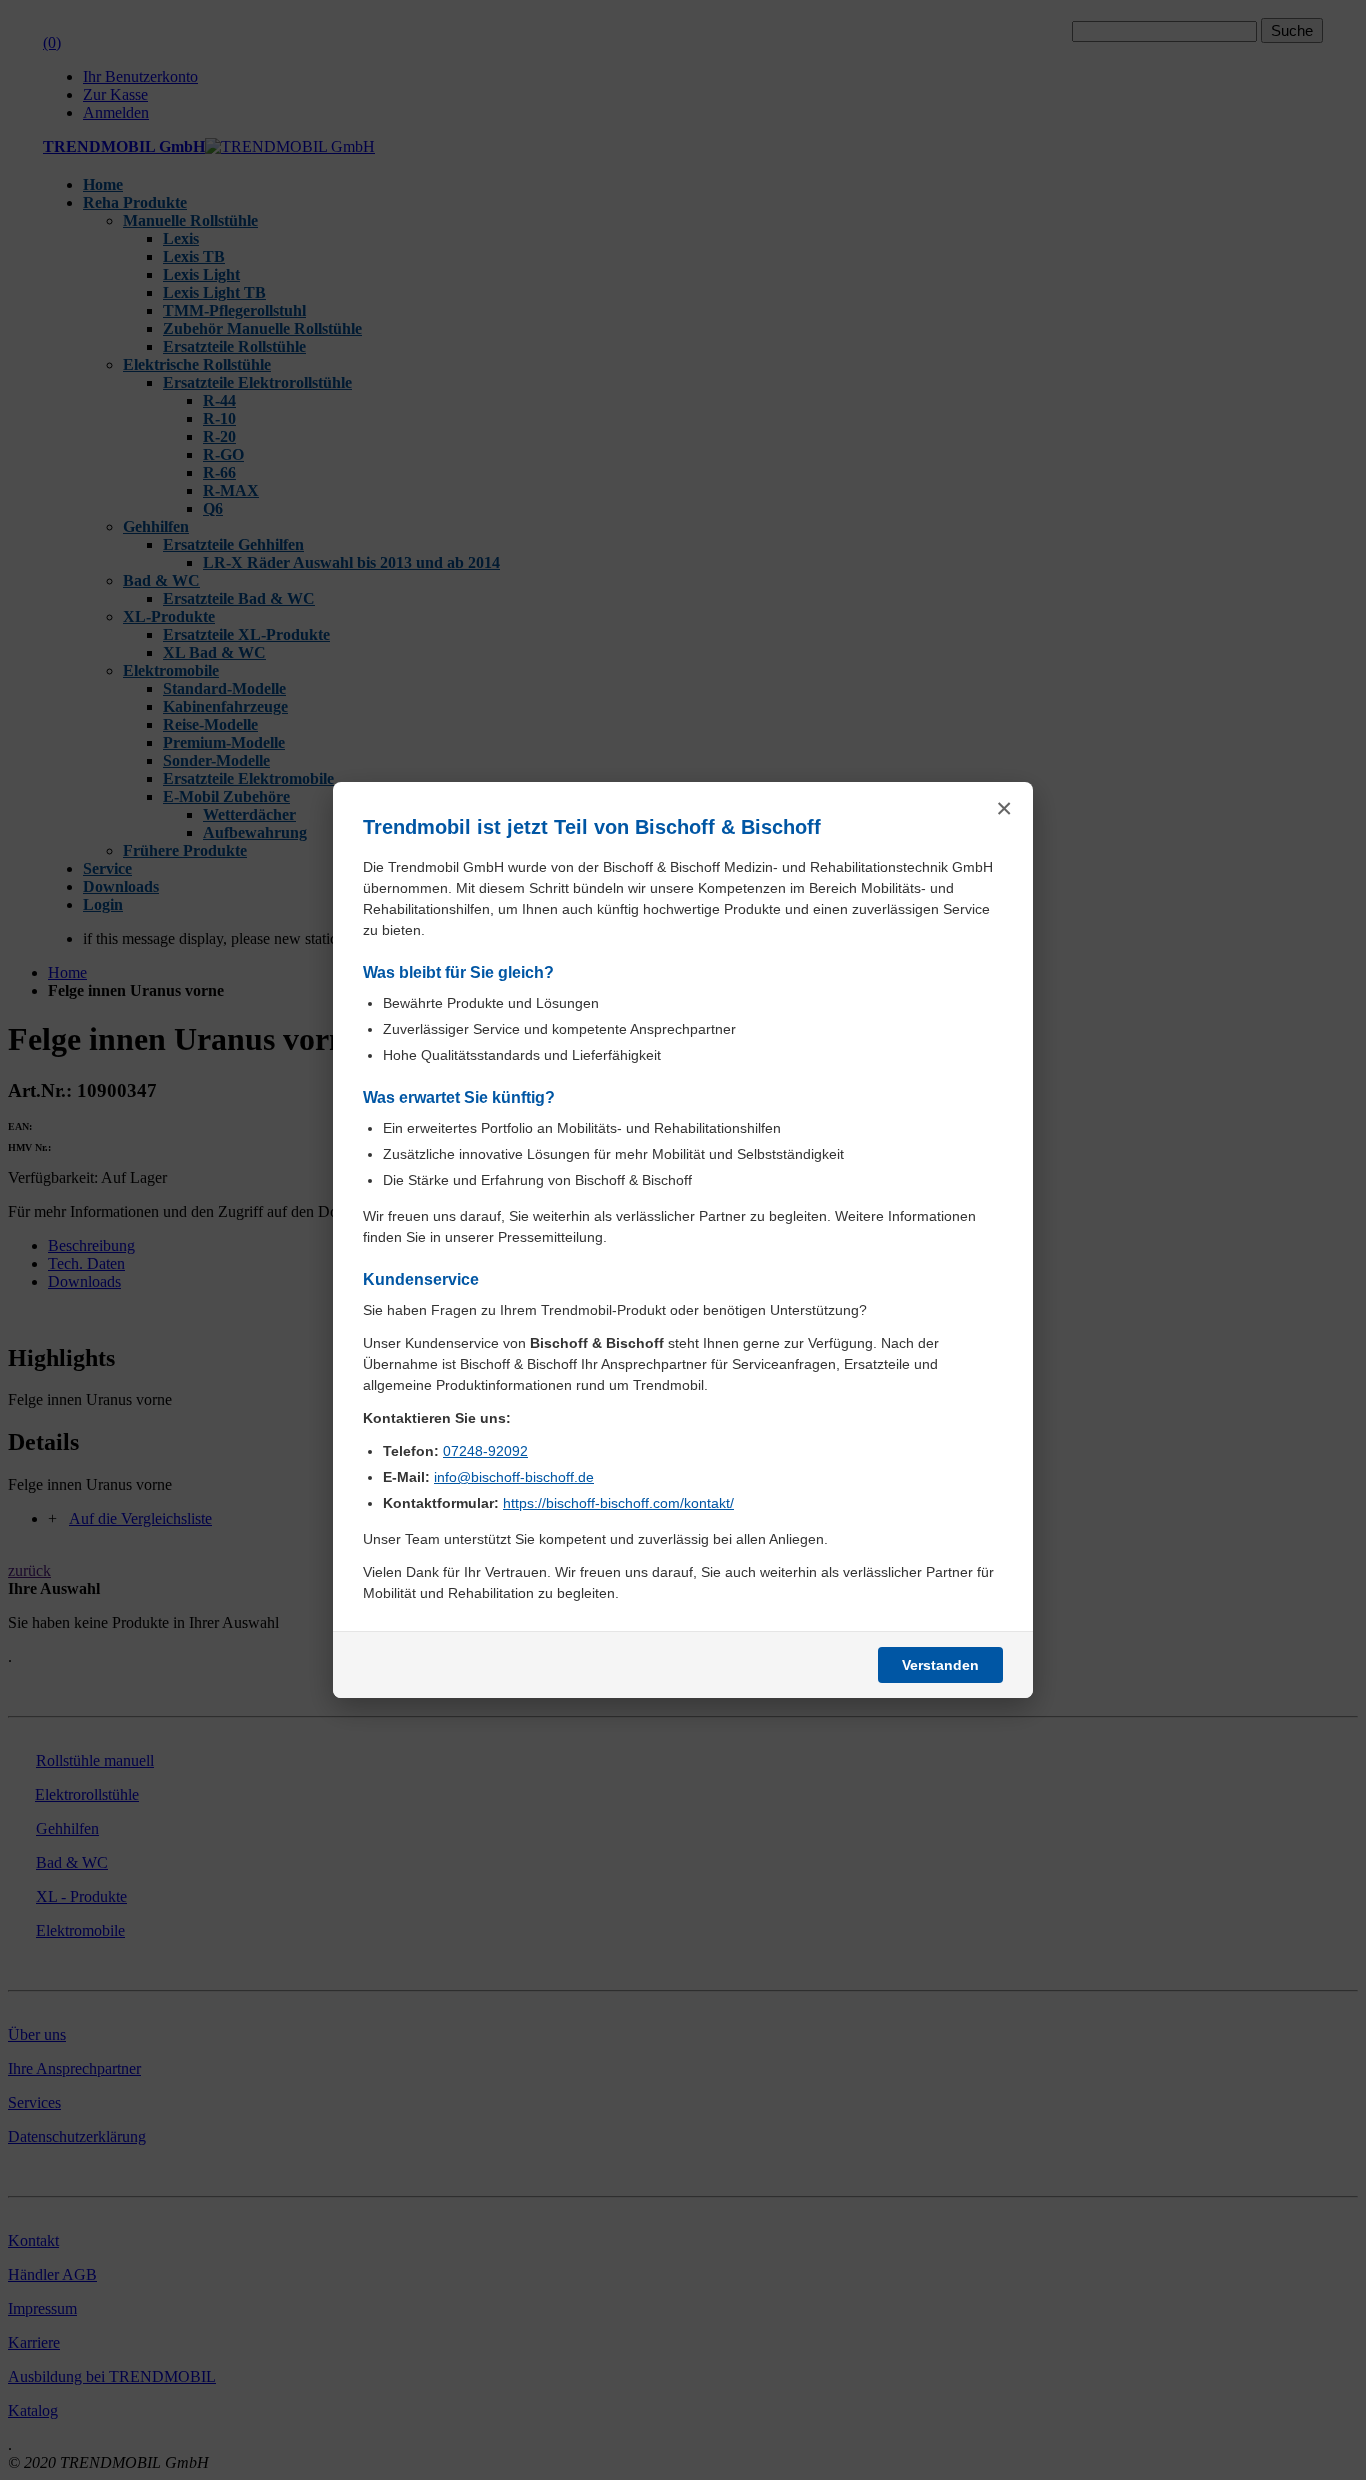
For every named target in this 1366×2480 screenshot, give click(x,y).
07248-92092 (485, 1451)
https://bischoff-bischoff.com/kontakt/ (618, 1503)
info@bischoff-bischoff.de (514, 1477)
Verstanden (940, 1665)
